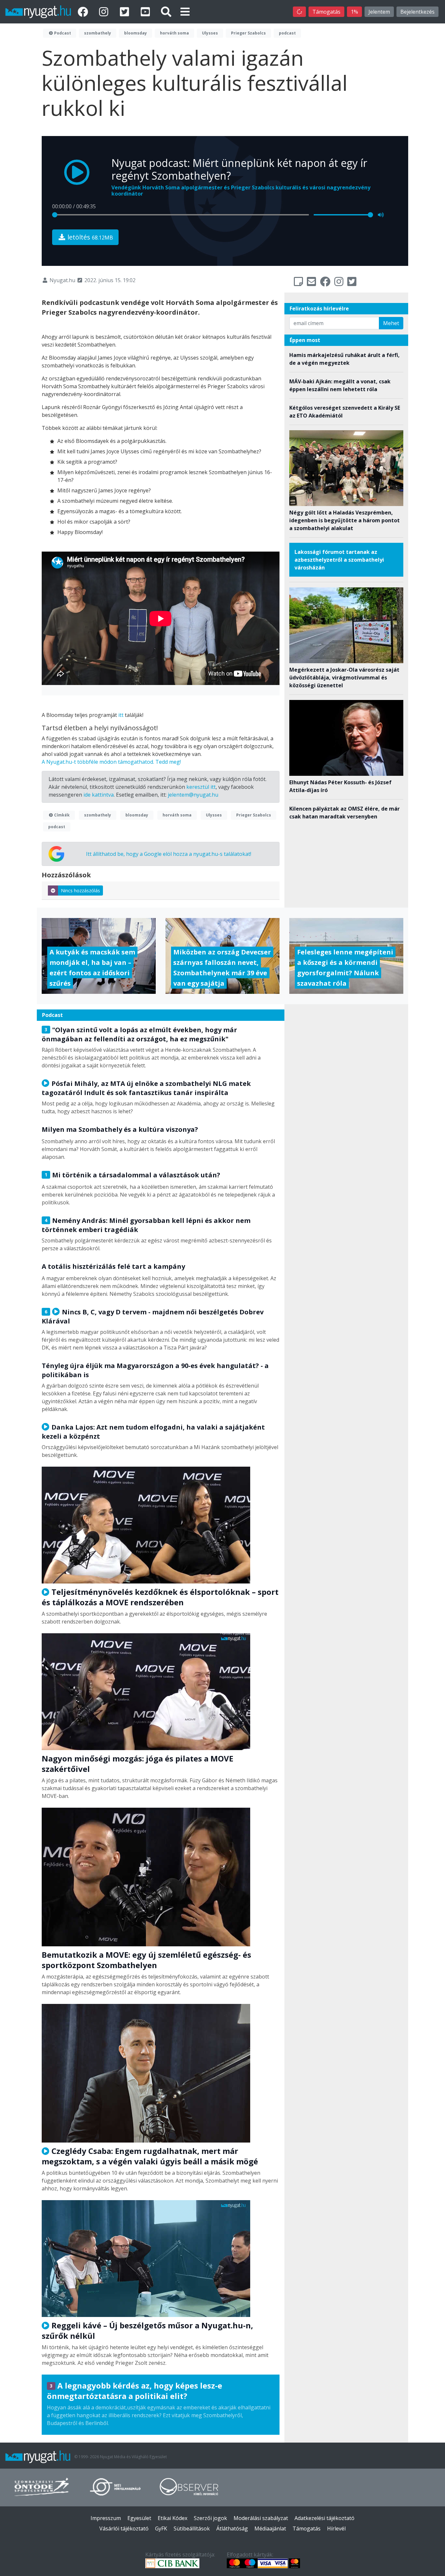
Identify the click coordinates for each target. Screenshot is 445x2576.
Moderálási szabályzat (261, 2518)
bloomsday (136, 33)
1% (354, 12)
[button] (185, 12)
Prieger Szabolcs (248, 33)
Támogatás (326, 12)
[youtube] (147, 12)
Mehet (391, 323)
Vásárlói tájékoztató (124, 2528)
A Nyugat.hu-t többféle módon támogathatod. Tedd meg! (111, 762)
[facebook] (84, 12)
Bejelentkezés (417, 12)
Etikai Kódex (172, 2518)
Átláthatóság (232, 2528)
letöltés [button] (89, 237)
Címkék (61, 815)
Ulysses (210, 33)
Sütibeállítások (192, 2528)
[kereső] (166, 12)
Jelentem (379, 12)
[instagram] (105, 12)
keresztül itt (201, 787)
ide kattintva (99, 795)
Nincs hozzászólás (80, 891)
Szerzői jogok (210, 2518)
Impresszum (106, 2518)
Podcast (62, 33)
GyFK (161, 2528)
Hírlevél (336, 2528)
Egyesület (139, 2518)
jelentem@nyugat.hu (193, 795)
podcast (287, 33)
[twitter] (126, 12)
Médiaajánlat (270, 2528)
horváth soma (174, 33)
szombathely (98, 33)
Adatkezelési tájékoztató (324, 2518)
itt (121, 715)
